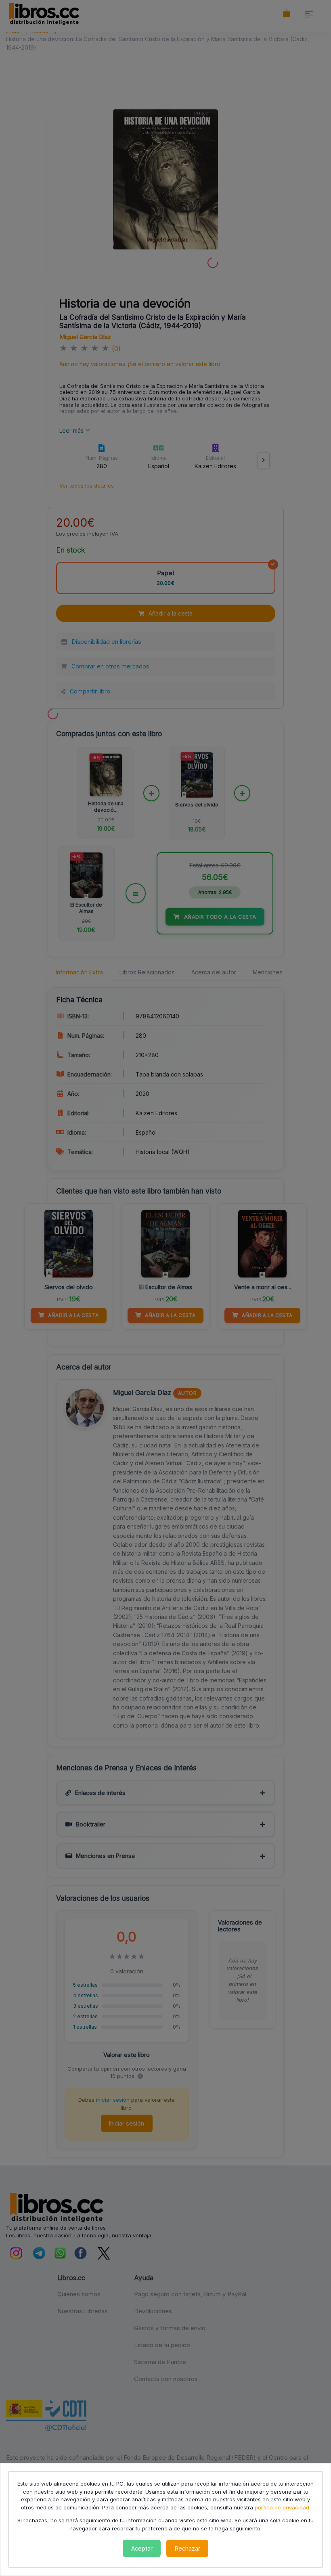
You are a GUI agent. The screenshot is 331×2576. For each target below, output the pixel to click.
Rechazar (187, 2548)
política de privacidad (282, 2507)
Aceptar (142, 2548)
